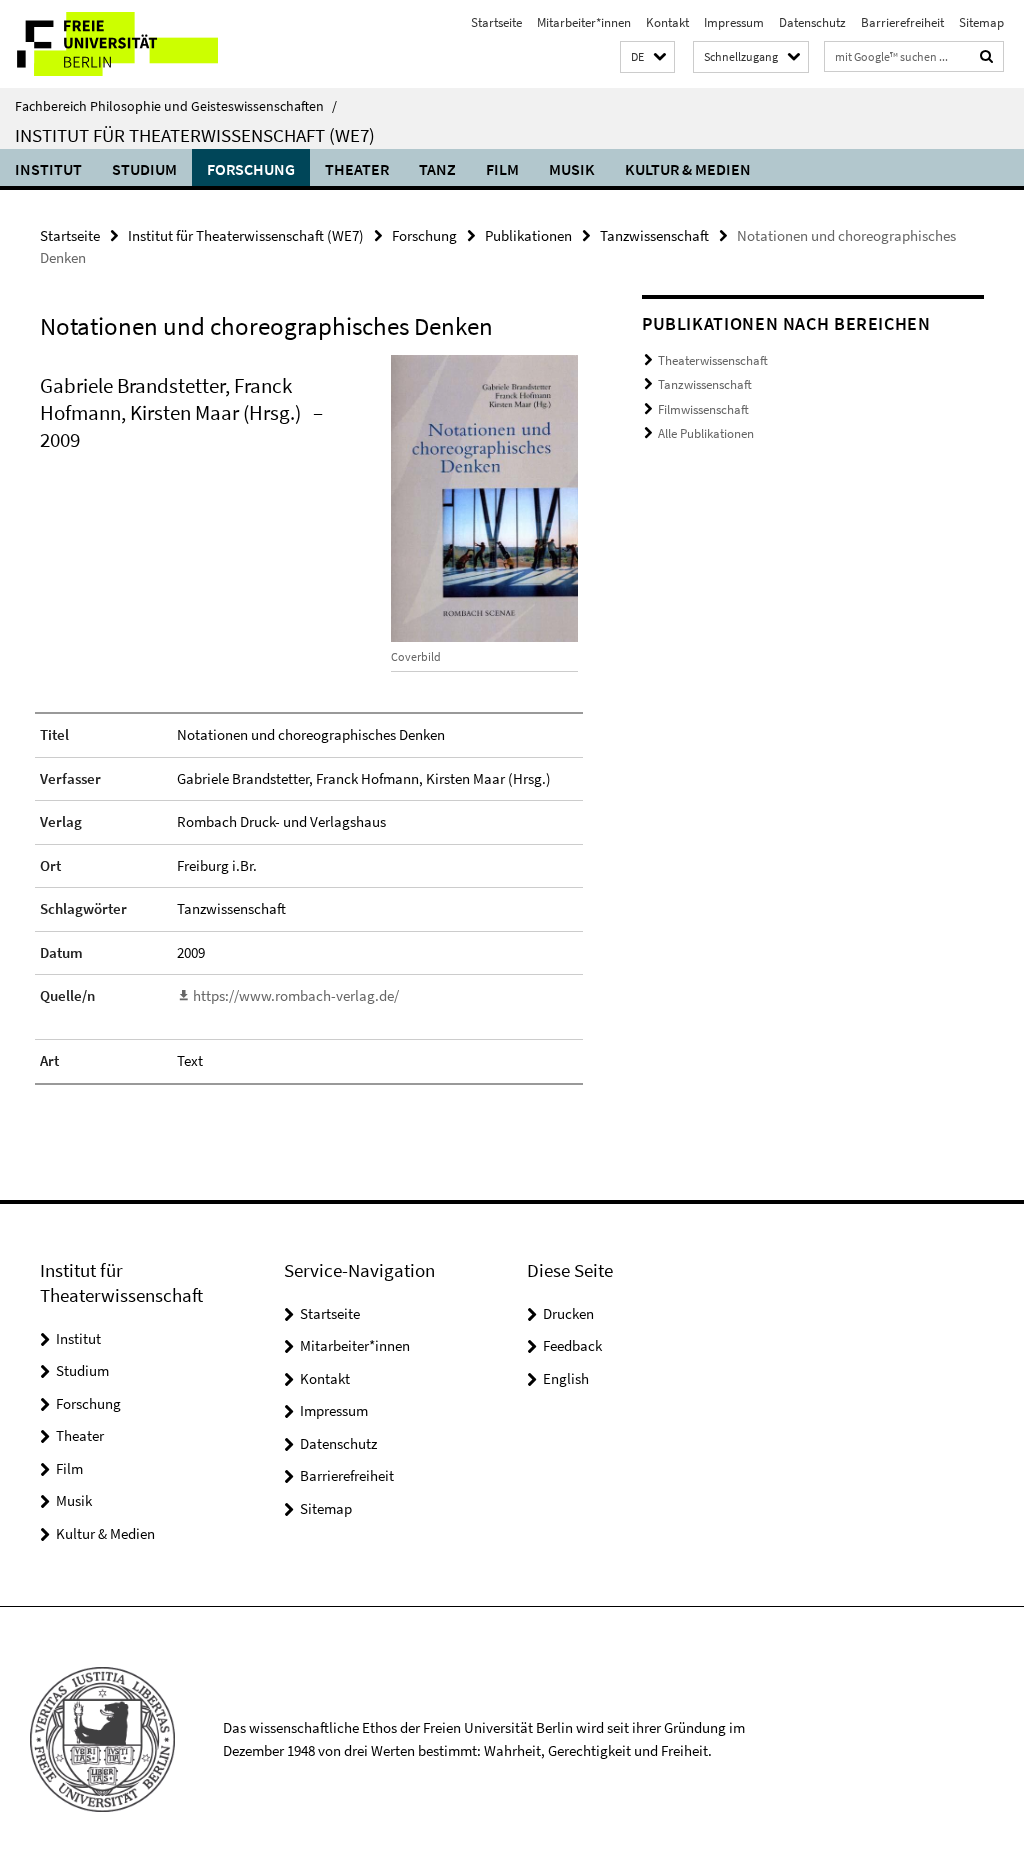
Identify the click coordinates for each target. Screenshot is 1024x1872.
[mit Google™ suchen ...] (987, 56)
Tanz (437, 169)
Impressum (734, 22)
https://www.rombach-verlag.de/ (296, 995)
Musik (572, 169)
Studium (144, 169)
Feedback (572, 1345)
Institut (48, 169)
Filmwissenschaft (703, 409)
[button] (647, 57)
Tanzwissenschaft (654, 235)
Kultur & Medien (688, 169)
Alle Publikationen (706, 433)
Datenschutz (812, 22)
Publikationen (528, 235)
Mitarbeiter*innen (584, 22)
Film (502, 169)
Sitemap (981, 22)
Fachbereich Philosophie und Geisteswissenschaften (176, 106)
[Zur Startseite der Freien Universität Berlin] (132, 44)
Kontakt (667, 22)
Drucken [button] (568, 1313)
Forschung (251, 169)
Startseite (496, 22)
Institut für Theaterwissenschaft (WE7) (195, 135)
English (566, 1378)
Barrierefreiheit (902, 22)
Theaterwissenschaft (713, 360)
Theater (357, 169)
